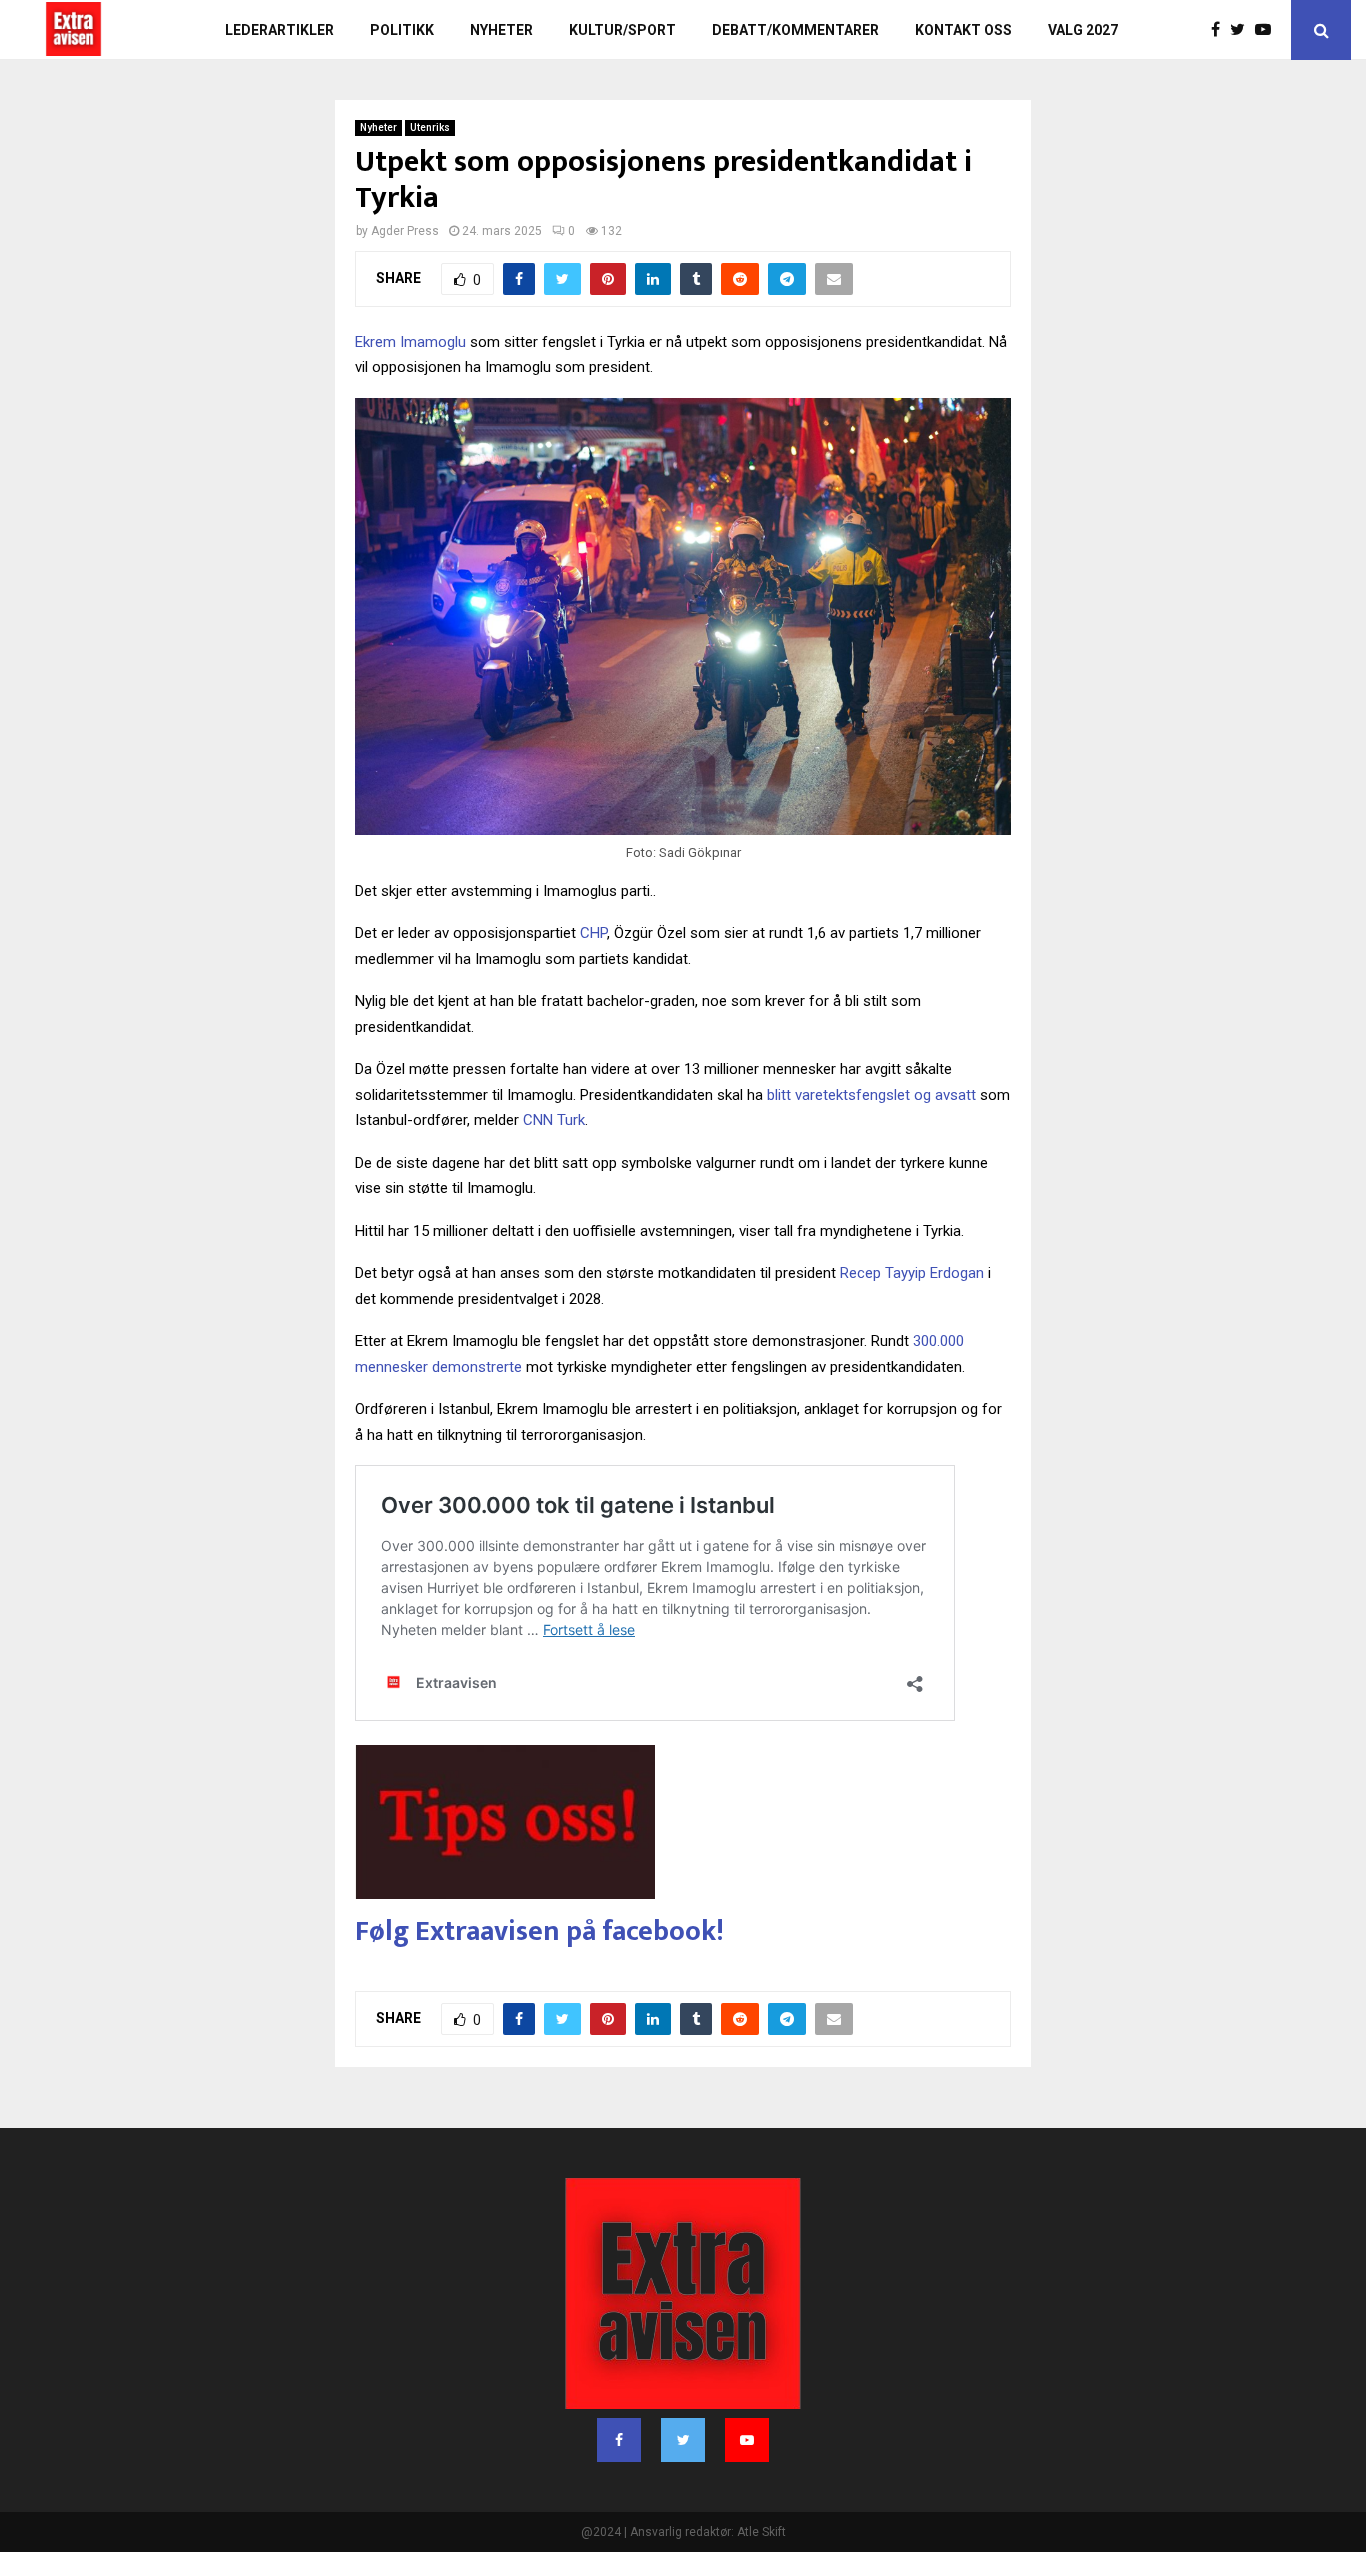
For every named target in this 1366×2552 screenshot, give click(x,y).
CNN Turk (554, 1120)
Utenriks (430, 127)
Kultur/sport (622, 30)
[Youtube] (1268, 30)
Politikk (402, 30)
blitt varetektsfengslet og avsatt (871, 1095)
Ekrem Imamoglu (410, 342)
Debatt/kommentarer (795, 30)
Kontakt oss (963, 30)
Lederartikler (279, 30)
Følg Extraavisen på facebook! (539, 1931)
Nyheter (501, 30)
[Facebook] (1220, 30)
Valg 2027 (1083, 30)
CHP (593, 933)
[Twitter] (1242, 30)
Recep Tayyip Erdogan (912, 1273)
